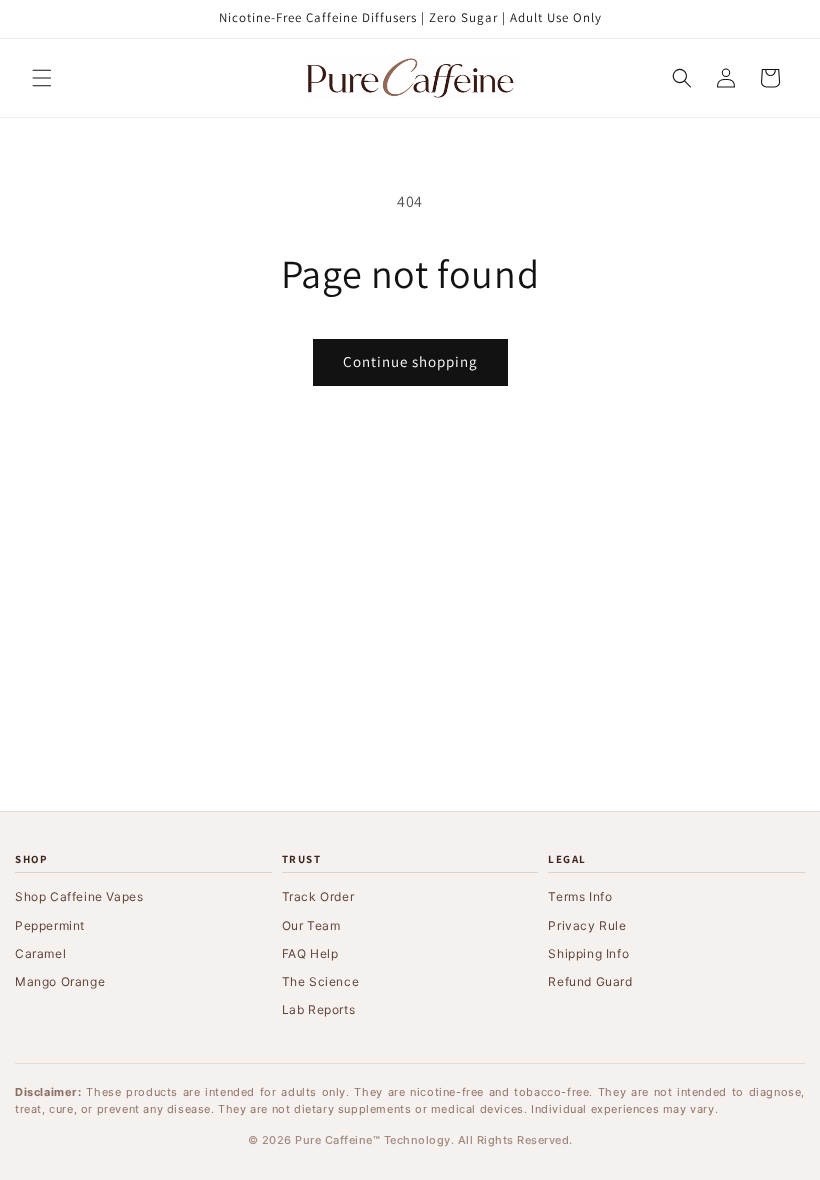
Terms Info (580, 896)
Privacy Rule (587, 925)
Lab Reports (319, 1009)
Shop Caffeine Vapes (79, 896)
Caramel (40, 953)
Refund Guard (590, 981)
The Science (321, 981)
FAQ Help (310, 953)
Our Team (311, 925)
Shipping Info (588, 953)
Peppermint (50, 925)
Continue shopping (410, 361)
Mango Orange (60, 981)
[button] (42, 78)
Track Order (318, 896)
